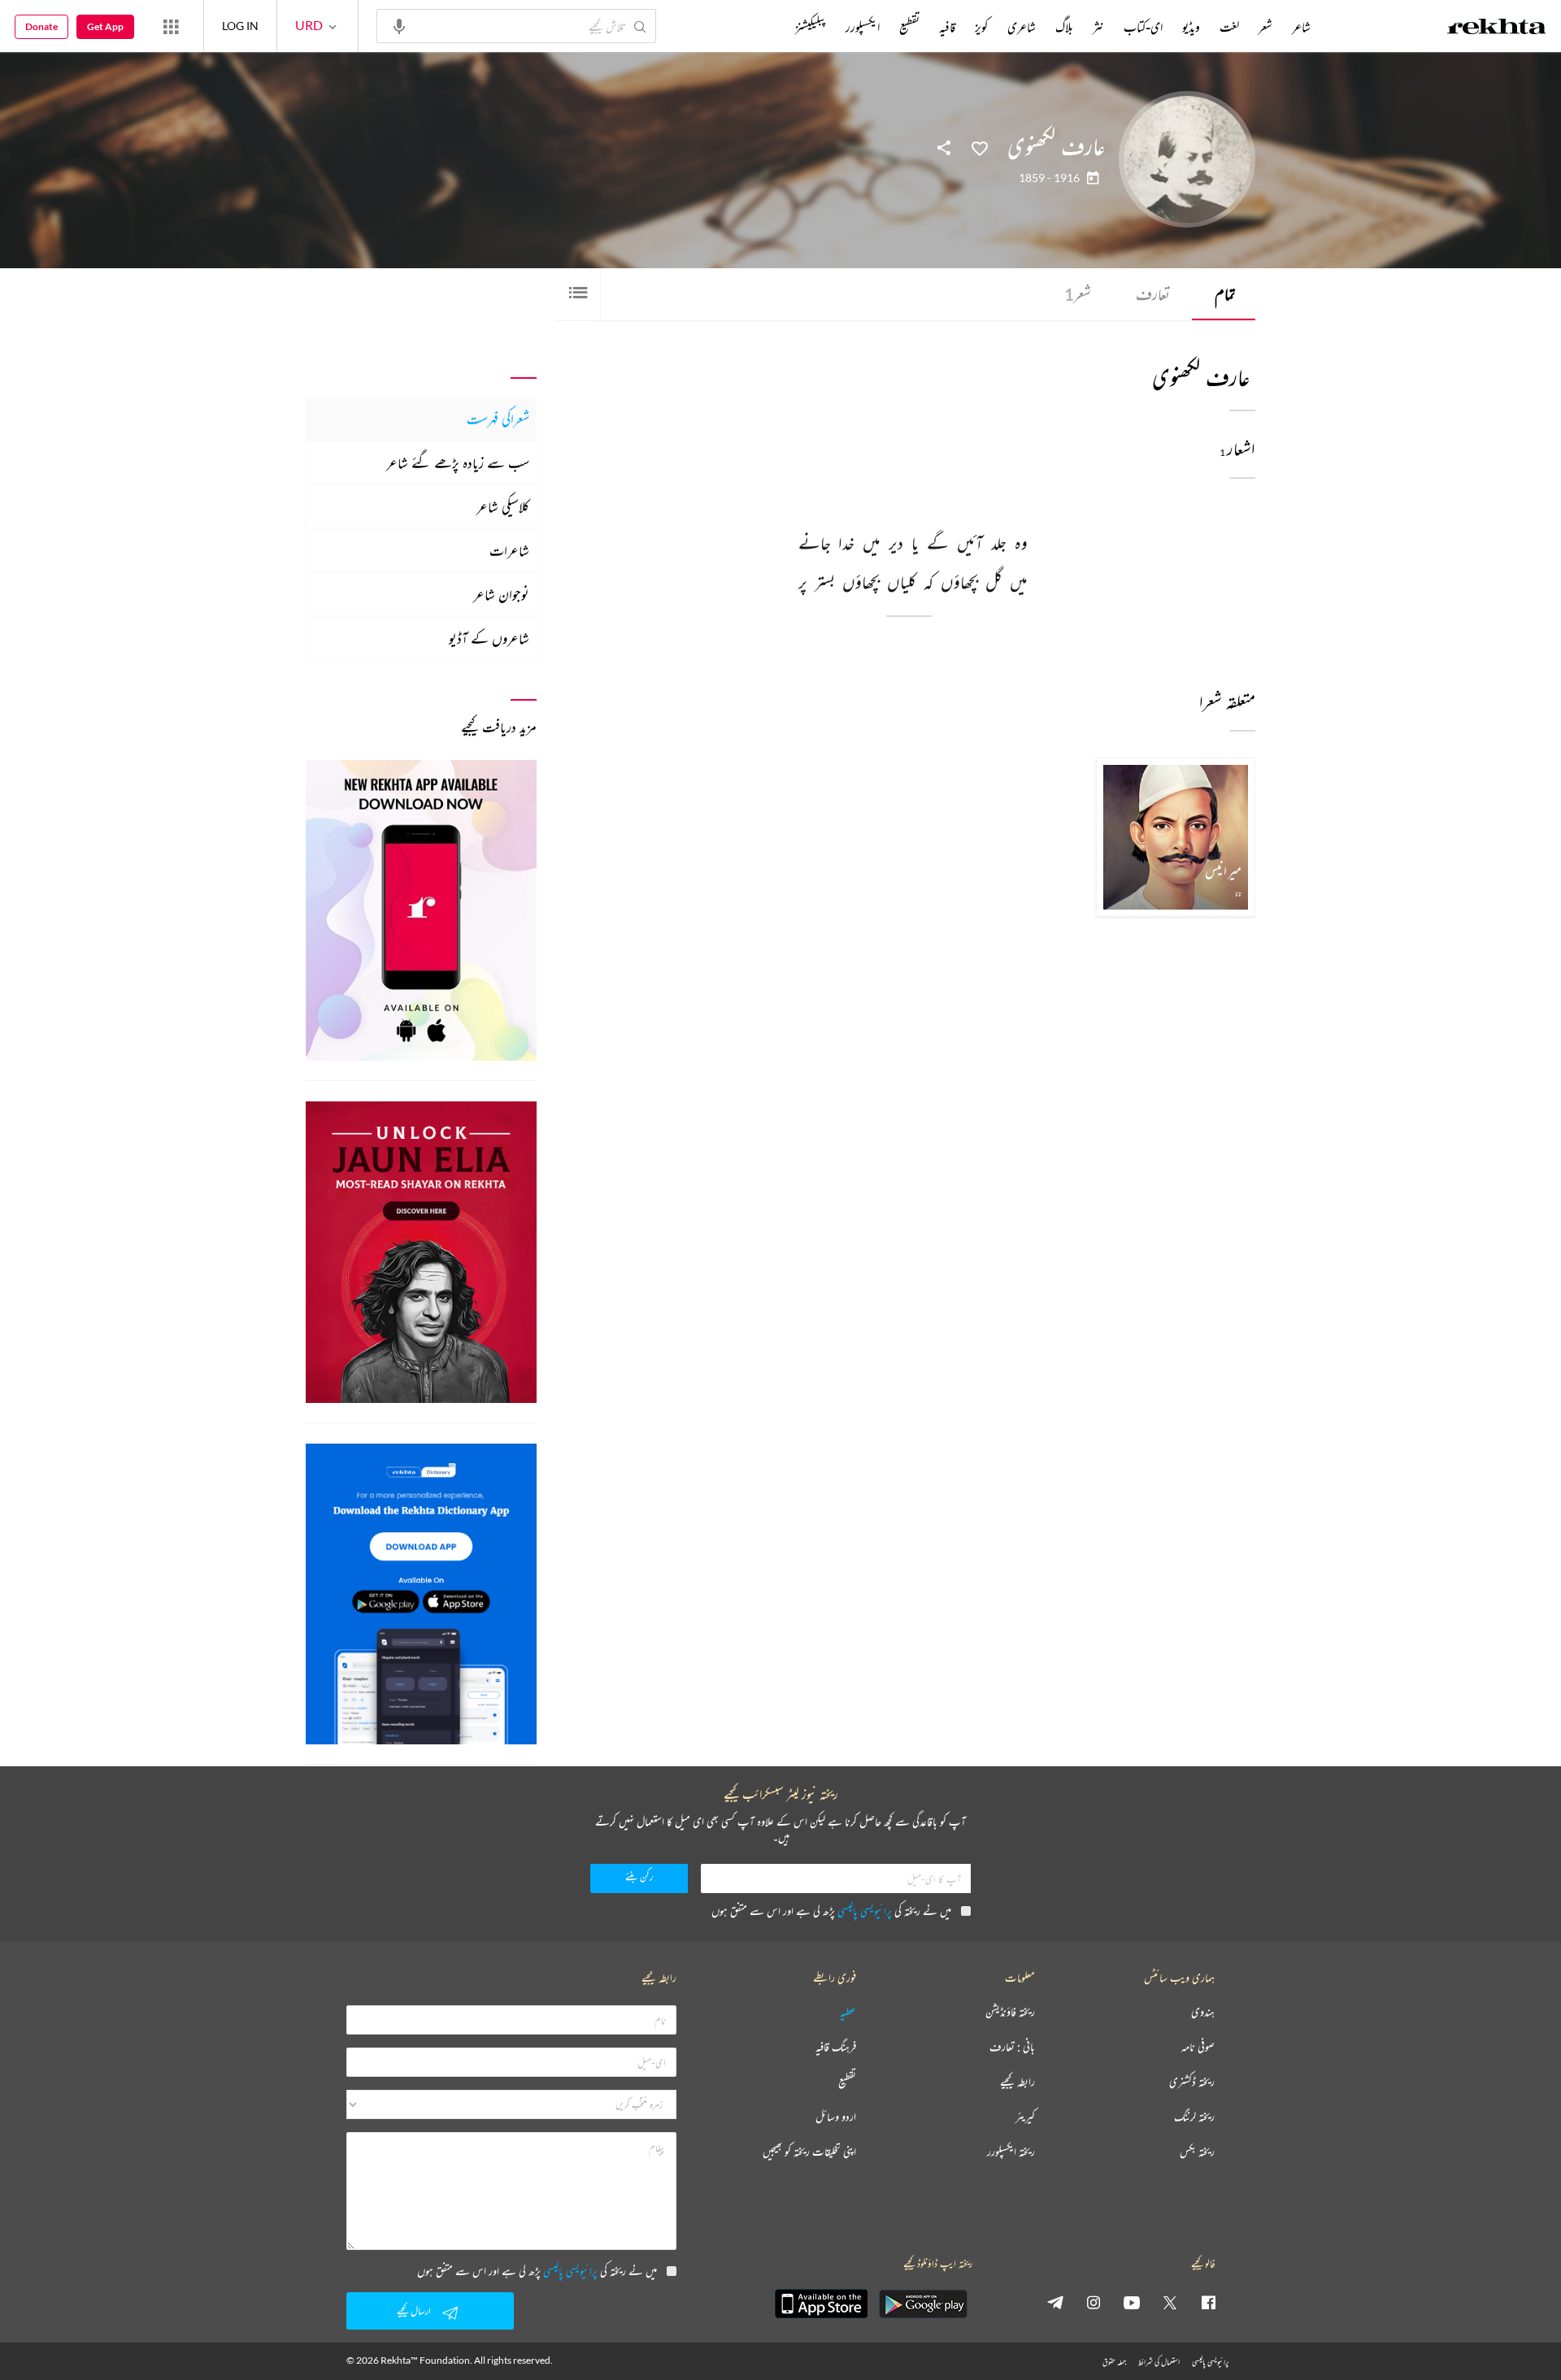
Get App (105, 26)
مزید (768, 27)
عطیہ (848, 2012)
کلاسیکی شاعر (503, 506)
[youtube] (1132, 2302)
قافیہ (947, 27)
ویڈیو (1191, 27)
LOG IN (240, 26)
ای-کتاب (1143, 27)
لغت (1229, 27)
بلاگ (1064, 27)
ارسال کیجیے (414, 2311)
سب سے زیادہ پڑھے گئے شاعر (458, 463)
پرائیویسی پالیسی (865, 1911)
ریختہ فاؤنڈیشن (1010, 2012)
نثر (1098, 27)
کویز (981, 27)
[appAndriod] (923, 2304)
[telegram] (1055, 2302)
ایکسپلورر (863, 27)
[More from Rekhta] (171, 26)
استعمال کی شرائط (1159, 2362)
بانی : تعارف (1012, 2047)
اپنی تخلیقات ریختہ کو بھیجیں (809, 2152)
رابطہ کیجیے (1017, 2082)
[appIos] (821, 2304)
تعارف (1153, 294)
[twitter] (1170, 2302)
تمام (1225, 294)
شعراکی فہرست (498, 419)
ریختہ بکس (1197, 2152)
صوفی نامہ (1198, 2047)
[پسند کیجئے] (980, 147)
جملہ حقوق (1114, 2362)
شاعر (1301, 27)
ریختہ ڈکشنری (1192, 2082)
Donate (41, 26)
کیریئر (1025, 2117)
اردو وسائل (836, 2117)
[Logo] (1497, 28)
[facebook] (1208, 2302)
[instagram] (1094, 2302)
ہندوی (1203, 2012)
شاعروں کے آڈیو (489, 638)
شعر (1078, 294)
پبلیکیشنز (811, 27)
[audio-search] (399, 25)
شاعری (1022, 27)
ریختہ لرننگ (1194, 2117)
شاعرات (509, 550)
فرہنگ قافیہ (836, 2047)
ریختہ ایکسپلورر (1011, 2152)
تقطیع (909, 27)
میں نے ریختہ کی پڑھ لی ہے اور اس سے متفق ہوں (831, 1911)
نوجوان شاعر (501, 594)
